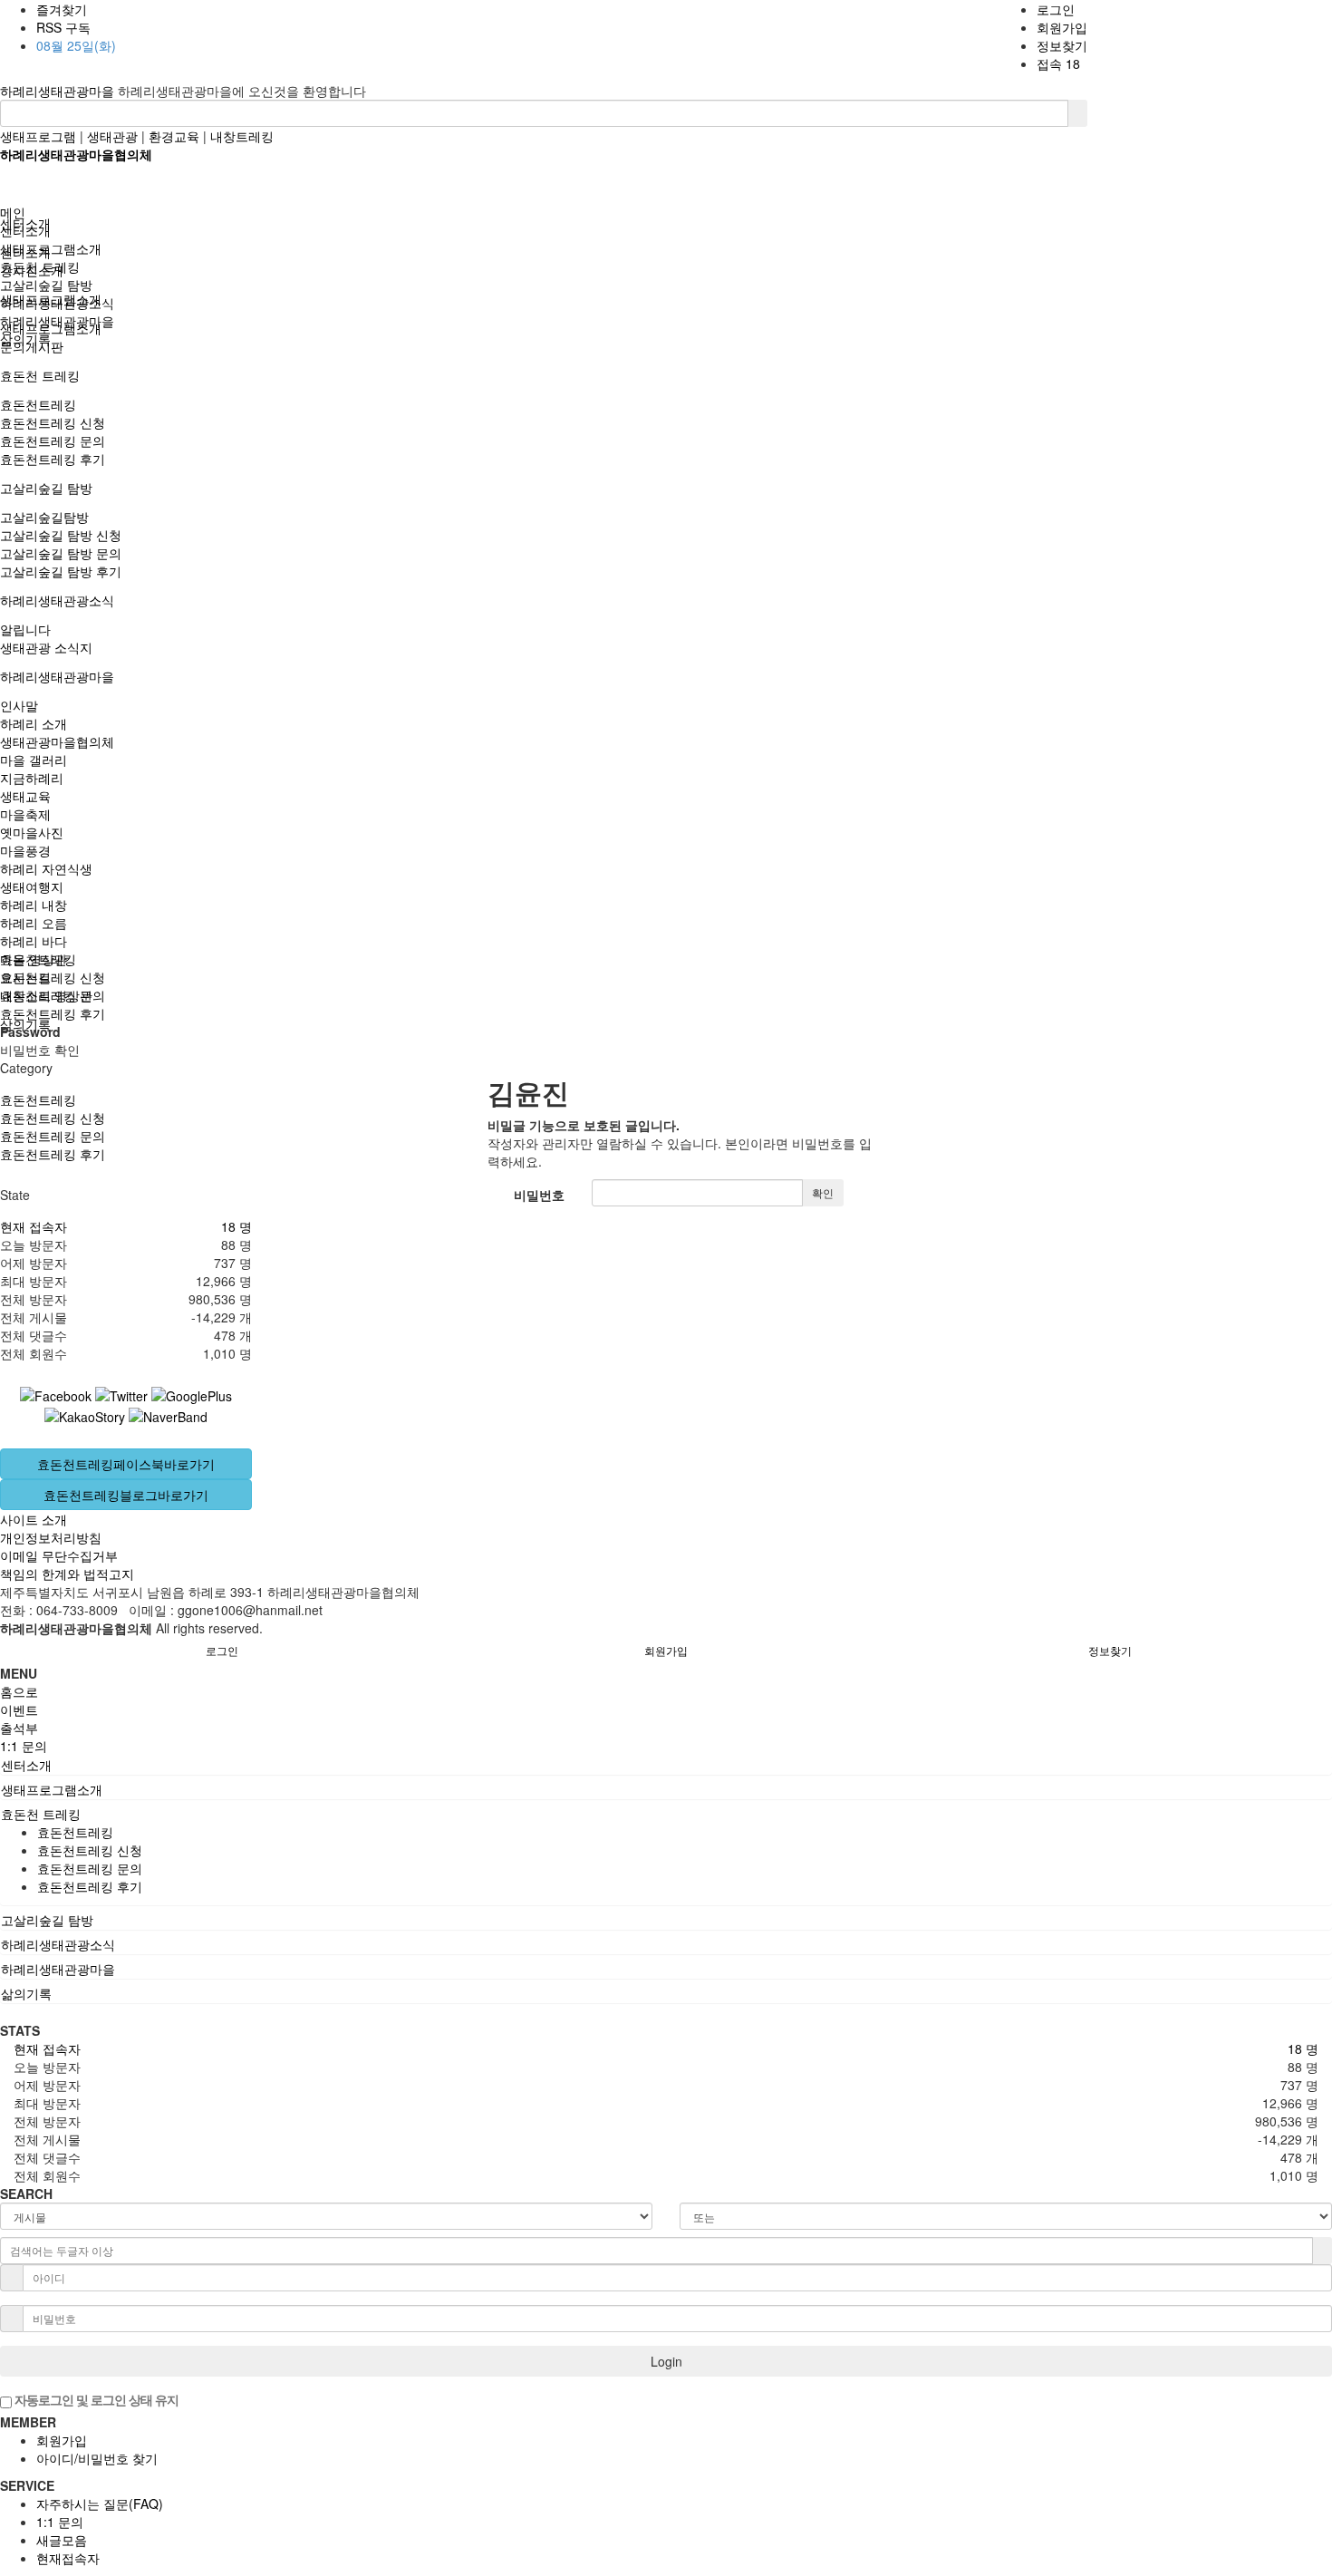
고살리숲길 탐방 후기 (61, 571)
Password (30, 1031)
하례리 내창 (34, 905)
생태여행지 (32, 886)
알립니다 (25, 629)
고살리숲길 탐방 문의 (61, 553)
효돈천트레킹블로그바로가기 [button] (126, 1495)
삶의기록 (25, 339)
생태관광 (112, 136)
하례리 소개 (34, 723)
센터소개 (25, 230)
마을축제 (25, 814)
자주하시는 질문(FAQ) (100, 2503)
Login (666, 2361)
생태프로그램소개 (51, 248)
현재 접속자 (34, 1226)
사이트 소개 (34, 1519)
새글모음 (62, 2540)
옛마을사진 (32, 832)
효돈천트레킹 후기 (53, 459)
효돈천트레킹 (38, 404)
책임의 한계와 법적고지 (67, 1574)
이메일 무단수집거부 (59, 1555)
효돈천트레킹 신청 (53, 422)
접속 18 (1058, 63)
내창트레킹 (242, 136)
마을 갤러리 (34, 760)
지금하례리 (32, 778)
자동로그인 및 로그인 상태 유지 (95, 2399)
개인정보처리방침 (51, 1537)
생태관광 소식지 (46, 647)
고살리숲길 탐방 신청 (61, 535)
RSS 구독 (63, 27)
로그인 (1056, 9)
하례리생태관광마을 (59, 91)
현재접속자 (68, 2558)
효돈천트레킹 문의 (53, 441)
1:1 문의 (60, 2522)
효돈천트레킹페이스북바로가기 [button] (126, 1464)
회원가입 (1062, 27)
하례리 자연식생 (46, 868)
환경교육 (174, 136)
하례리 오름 (34, 923)
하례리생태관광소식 (57, 600)
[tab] (666, 1765)
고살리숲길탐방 (44, 517)
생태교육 (25, 796)
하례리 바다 (34, 941)
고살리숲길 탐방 (46, 488)
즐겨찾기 (62, 9)
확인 (823, 1192)
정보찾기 (1062, 45)
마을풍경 (25, 850)
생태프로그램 (38, 136)
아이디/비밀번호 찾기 (97, 2458)
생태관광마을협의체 (57, 741)
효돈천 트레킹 (40, 375)
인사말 (19, 705)
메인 (13, 212)
